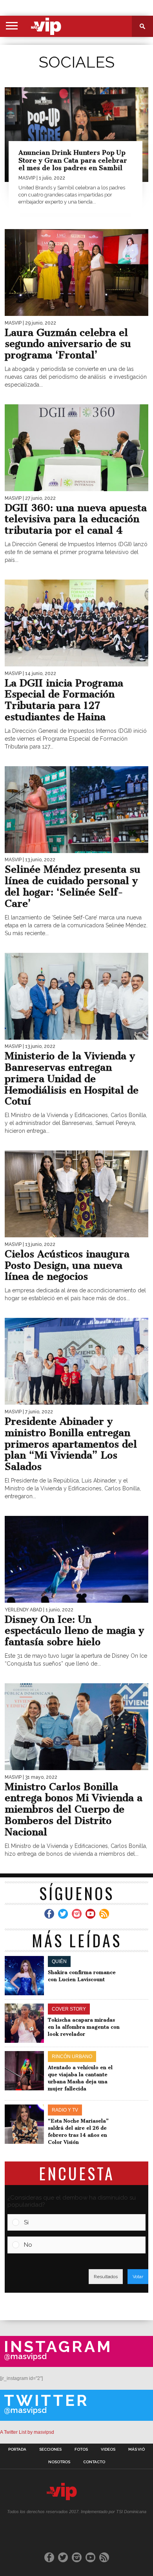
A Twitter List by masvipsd (27, 2432)
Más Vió (137, 2449)
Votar (138, 2277)
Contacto (94, 2462)
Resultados (106, 2277)
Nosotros (59, 2462)
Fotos (81, 2449)
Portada (17, 2449)
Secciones (50, 2449)
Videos (108, 2449)
